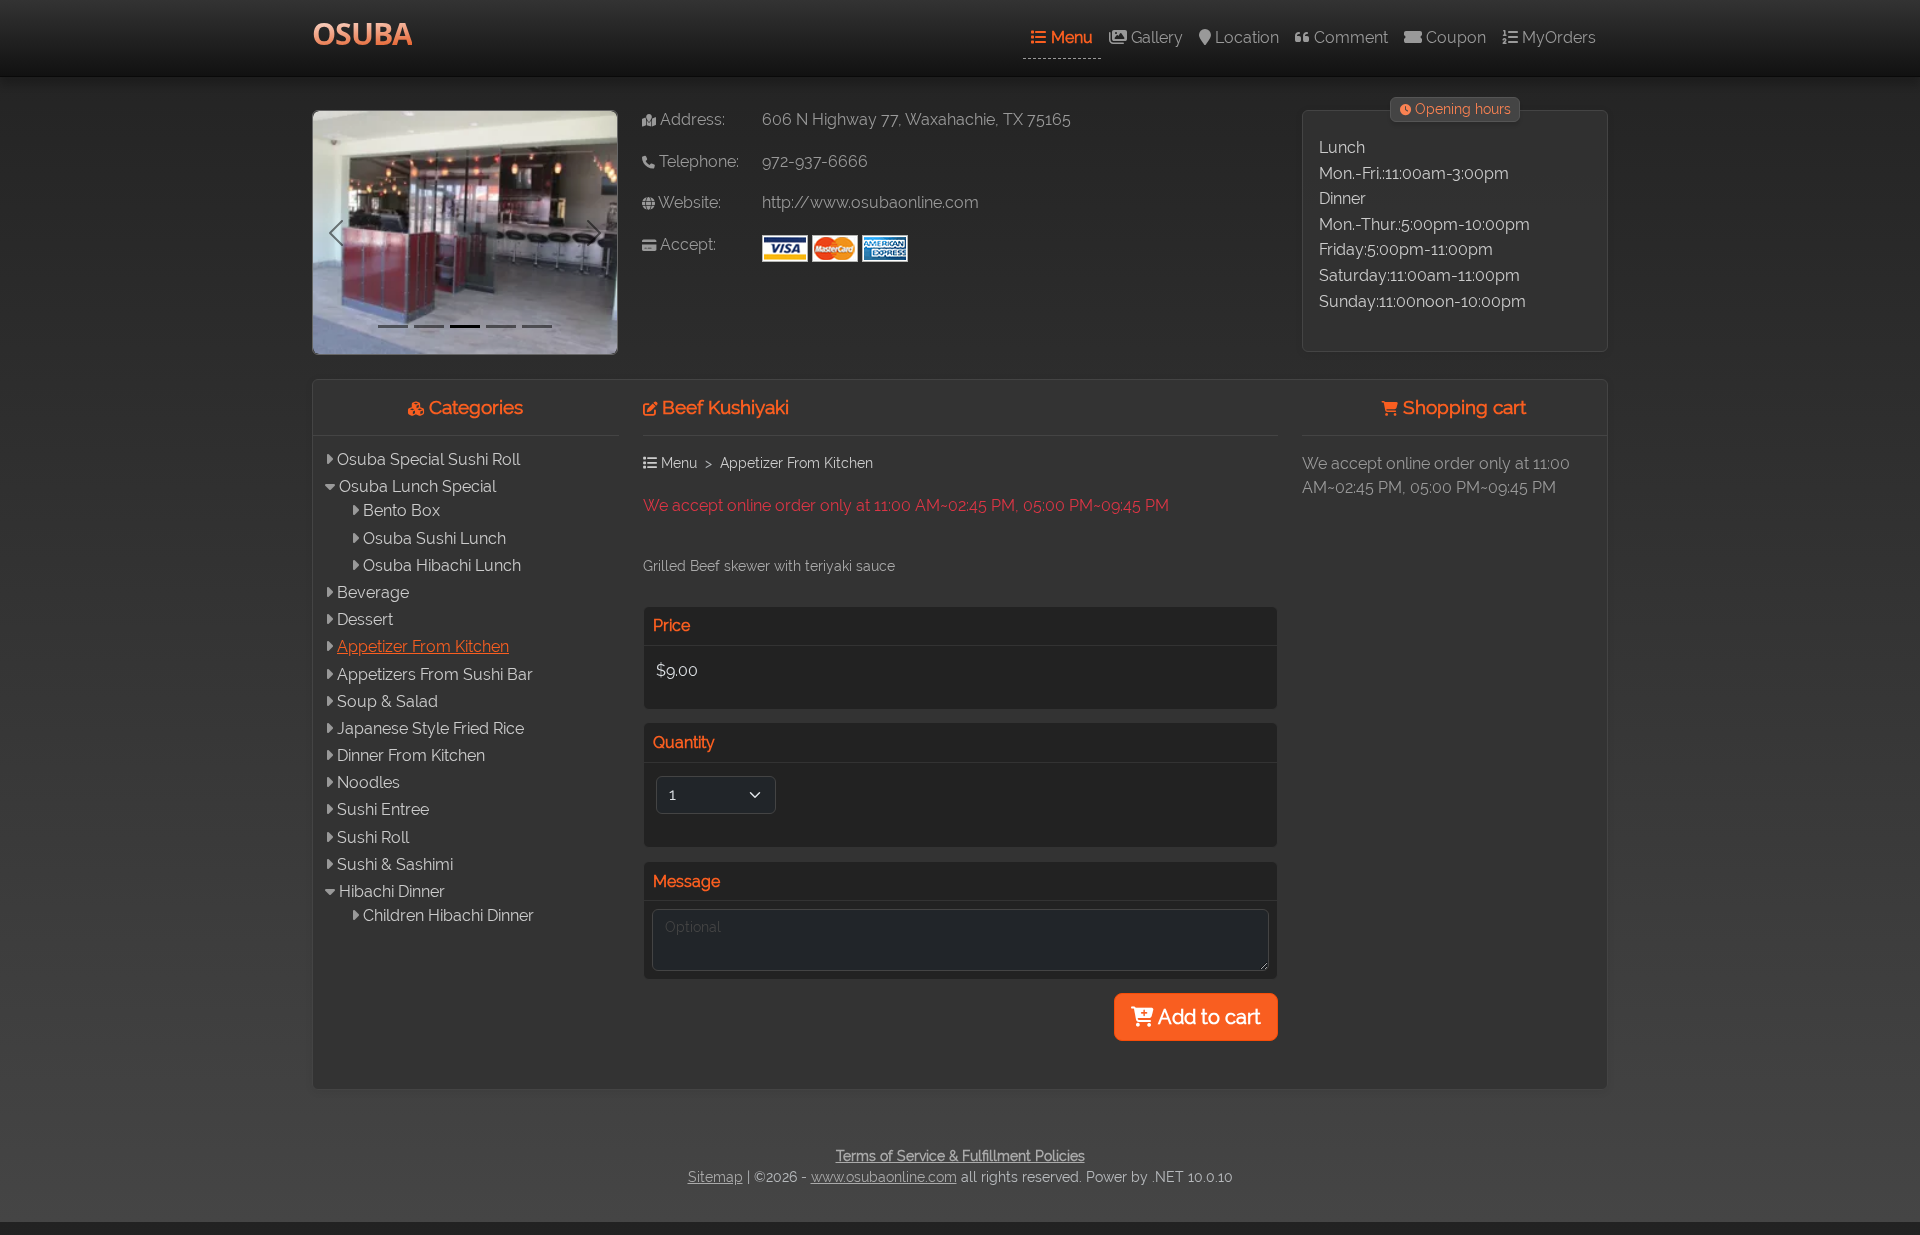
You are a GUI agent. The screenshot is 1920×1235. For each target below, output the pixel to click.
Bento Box (401, 510)
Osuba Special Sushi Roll (428, 459)
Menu (1070, 37)
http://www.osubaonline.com (870, 202)
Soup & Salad (387, 701)
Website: (688, 202)
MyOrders (1557, 37)
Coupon (1454, 37)
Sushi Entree (383, 809)
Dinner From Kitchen (411, 755)
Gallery (1155, 37)
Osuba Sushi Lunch (434, 538)
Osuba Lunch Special (417, 486)
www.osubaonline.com (884, 1177)
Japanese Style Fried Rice (430, 728)
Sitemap (715, 1177)
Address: (690, 119)
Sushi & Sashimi (395, 864)
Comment (1349, 37)
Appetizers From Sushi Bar (435, 674)
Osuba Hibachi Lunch (442, 565)
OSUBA (362, 33)
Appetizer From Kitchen (423, 646)
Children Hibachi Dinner (448, 915)
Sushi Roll (373, 837)
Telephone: (697, 161)
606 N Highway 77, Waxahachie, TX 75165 (916, 119)
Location (1245, 37)
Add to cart (1207, 1017)
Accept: (686, 244)
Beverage (373, 592)
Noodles (368, 782)
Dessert (365, 619)
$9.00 (677, 670)
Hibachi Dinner (392, 891)
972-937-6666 (815, 161)
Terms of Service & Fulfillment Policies (960, 1156)
